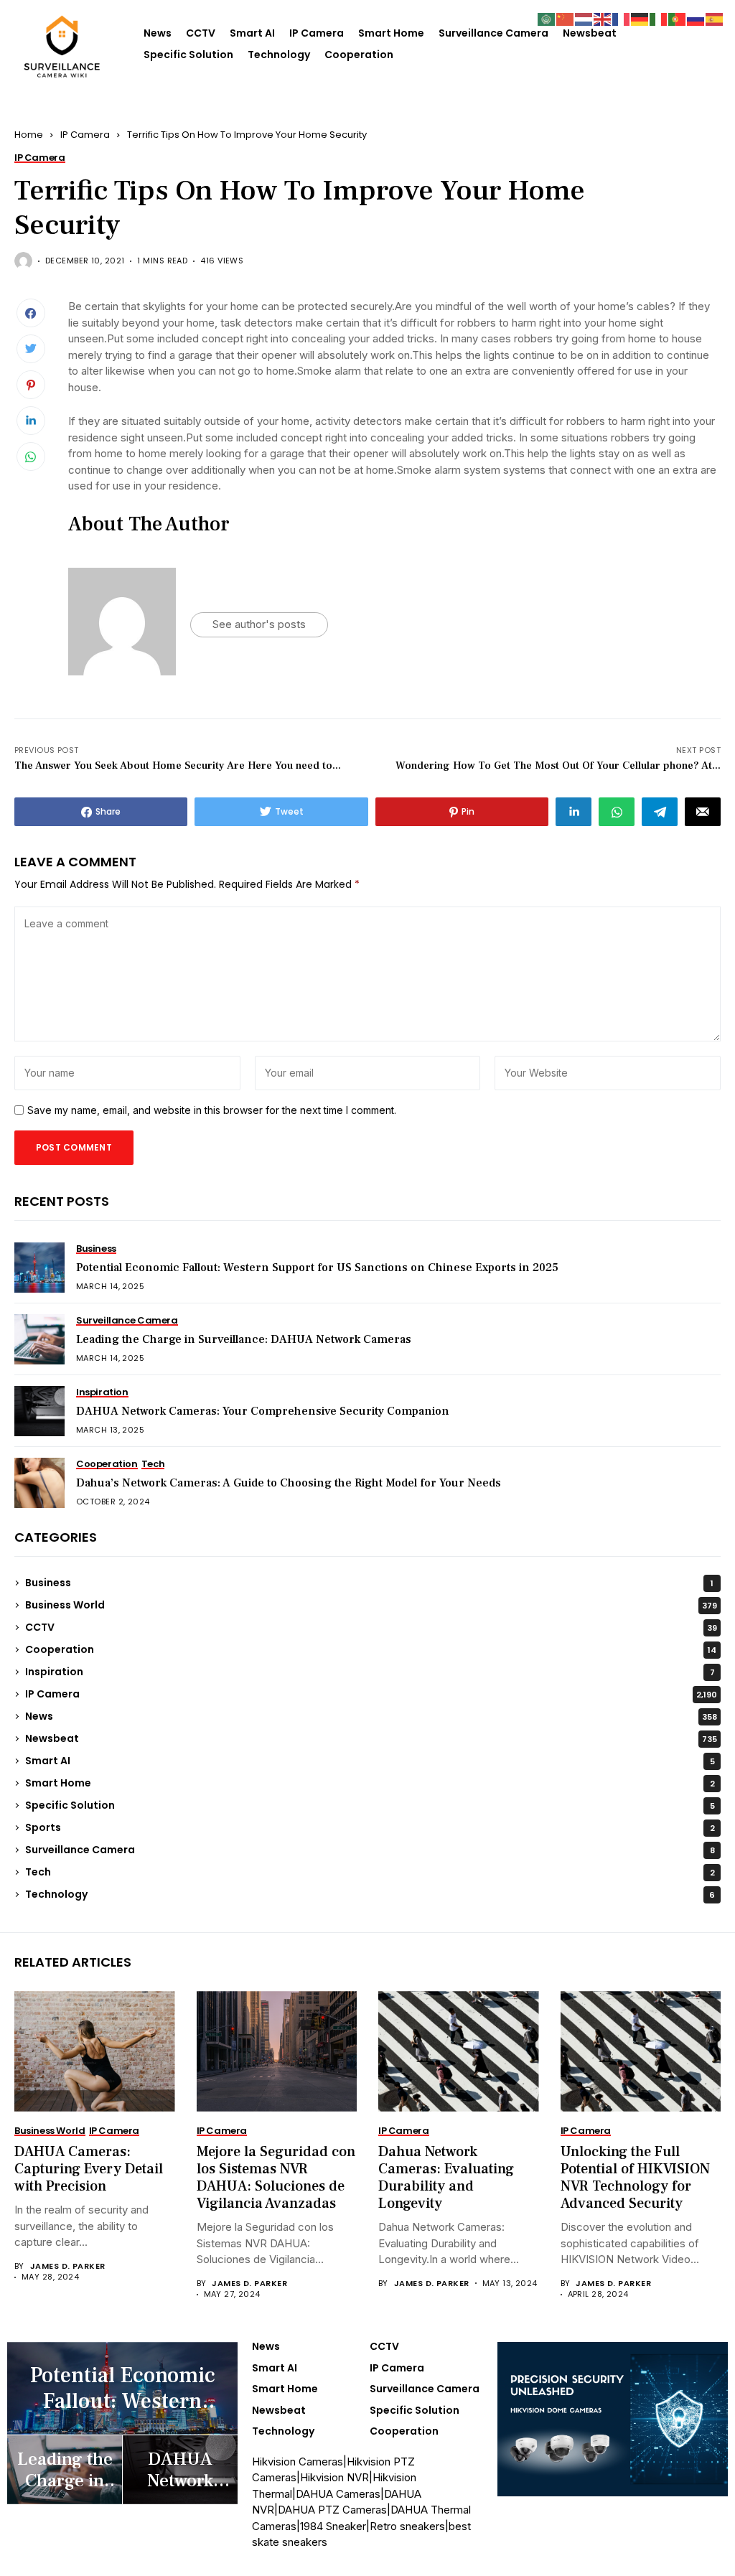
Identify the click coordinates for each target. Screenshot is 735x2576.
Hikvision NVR (334, 2477)
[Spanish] (715, 18)
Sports (370, 1827)
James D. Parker (68, 2266)
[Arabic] (547, 18)
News (158, 33)
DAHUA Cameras (338, 2494)
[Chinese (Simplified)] (566, 18)
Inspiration (370, 1672)
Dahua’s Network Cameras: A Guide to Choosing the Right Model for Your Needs (289, 1483)
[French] (622, 18)
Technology (279, 55)
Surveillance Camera (493, 33)
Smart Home (391, 33)
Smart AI (252, 33)
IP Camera (317, 33)
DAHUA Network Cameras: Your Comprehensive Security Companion (263, 1411)
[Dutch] (584, 18)
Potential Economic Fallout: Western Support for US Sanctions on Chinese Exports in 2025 (317, 1268)
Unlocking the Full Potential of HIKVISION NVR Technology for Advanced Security (635, 2178)
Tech (370, 1872)
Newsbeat (590, 33)
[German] (640, 18)
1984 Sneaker (333, 2526)
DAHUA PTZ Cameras (332, 2510)
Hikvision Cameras (298, 2462)
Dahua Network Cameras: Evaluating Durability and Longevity (446, 2178)
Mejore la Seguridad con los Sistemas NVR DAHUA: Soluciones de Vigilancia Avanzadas (276, 2178)
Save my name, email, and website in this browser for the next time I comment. (212, 1110)
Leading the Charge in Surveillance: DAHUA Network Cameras (244, 1339)
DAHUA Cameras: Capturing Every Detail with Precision (89, 2169)
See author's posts (259, 624)
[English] (603, 18)
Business (369, 1583)
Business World (371, 1605)
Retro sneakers (407, 2526)
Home (29, 135)
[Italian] (659, 18)
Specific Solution (188, 55)
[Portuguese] (678, 18)
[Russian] (696, 18)
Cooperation (359, 55)
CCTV (201, 33)
